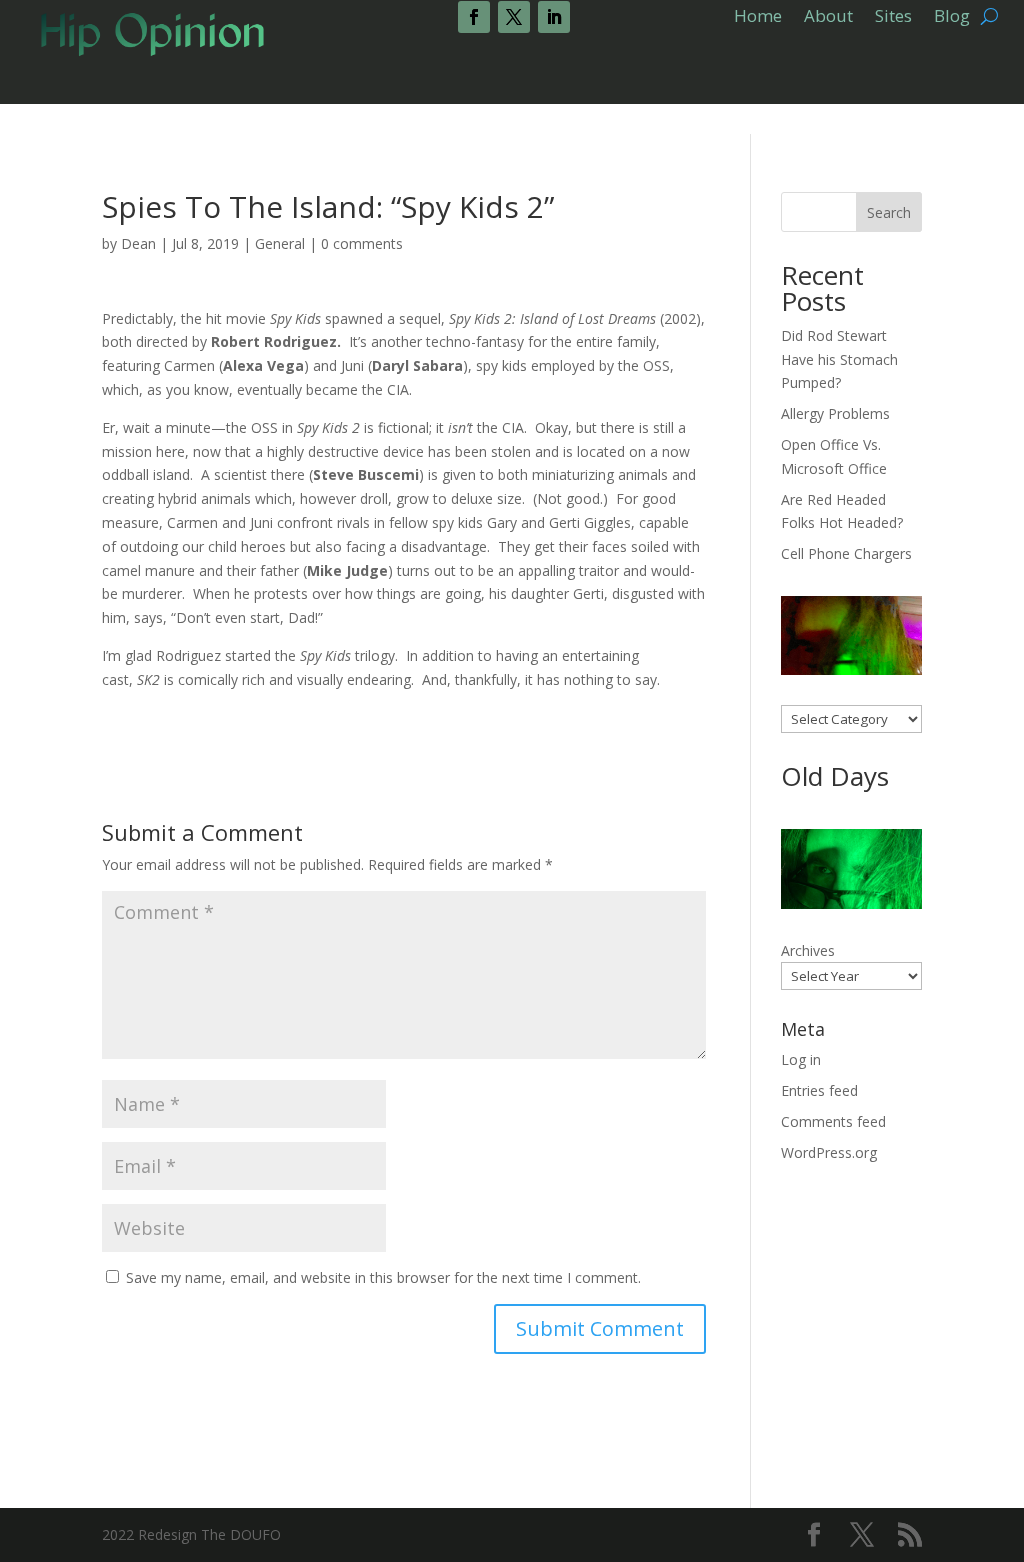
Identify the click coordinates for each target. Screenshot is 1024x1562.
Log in (801, 1059)
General (280, 243)
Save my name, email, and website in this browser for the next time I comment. (383, 1277)
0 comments (362, 243)
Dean (138, 243)
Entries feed (819, 1090)
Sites (893, 18)
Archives (808, 950)
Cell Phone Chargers (846, 553)
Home (758, 18)
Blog (952, 18)
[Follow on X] (514, 17)
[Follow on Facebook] (474, 17)
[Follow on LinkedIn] (554, 17)
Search (889, 212)
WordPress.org (829, 1152)
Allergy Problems (835, 413)
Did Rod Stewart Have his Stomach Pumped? (839, 359)
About (828, 18)
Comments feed (833, 1121)
